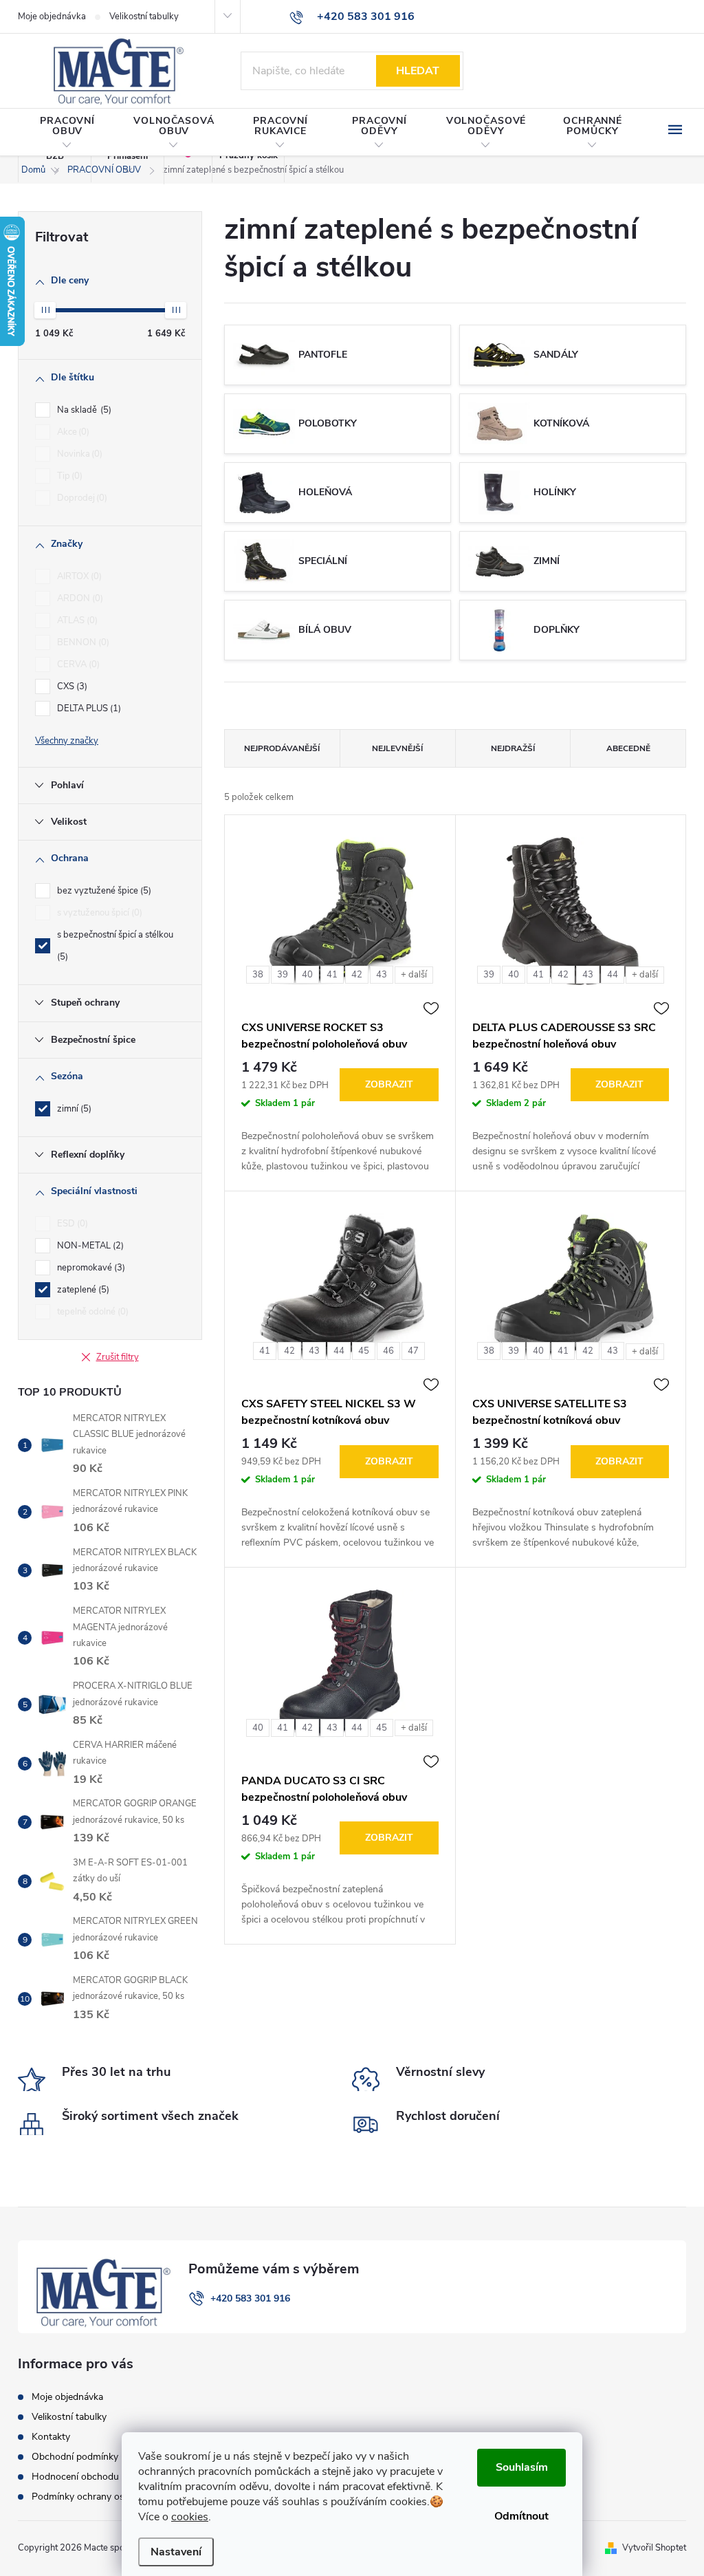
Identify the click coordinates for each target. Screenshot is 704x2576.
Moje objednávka (52, 17)
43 (382, 975)
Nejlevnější (397, 748)
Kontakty (51, 2437)
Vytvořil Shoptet (654, 2548)
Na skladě (83, 410)
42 (357, 975)
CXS (71, 686)
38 (258, 975)
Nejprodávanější (282, 748)
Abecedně (628, 748)
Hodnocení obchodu (75, 2477)
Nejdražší (513, 748)
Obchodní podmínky (75, 2457)
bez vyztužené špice (103, 891)
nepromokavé (90, 1268)
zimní (73, 1109)
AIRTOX (78, 576)
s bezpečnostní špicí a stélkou (115, 946)
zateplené (82, 1290)
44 (613, 975)
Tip (68, 476)
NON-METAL (89, 1246)
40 (307, 975)
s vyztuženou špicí (98, 913)
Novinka (78, 454)
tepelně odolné (91, 1312)
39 (283, 975)
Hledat (418, 71)
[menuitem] (67, 133)
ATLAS (76, 620)
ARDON (79, 598)
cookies (190, 2517)
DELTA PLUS (88, 708)
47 (413, 1351)
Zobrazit (389, 1084)
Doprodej (81, 498)
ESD (71, 1224)
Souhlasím (522, 2467)
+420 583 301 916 (250, 2298)
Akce (72, 432)
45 (364, 1351)
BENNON (82, 642)
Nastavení (176, 2552)
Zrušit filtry (118, 1357)
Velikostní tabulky (144, 17)
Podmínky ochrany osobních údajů (106, 2497)
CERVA (77, 664)
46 (388, 1351)
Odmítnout (521, 2516)
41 (332, 975)
